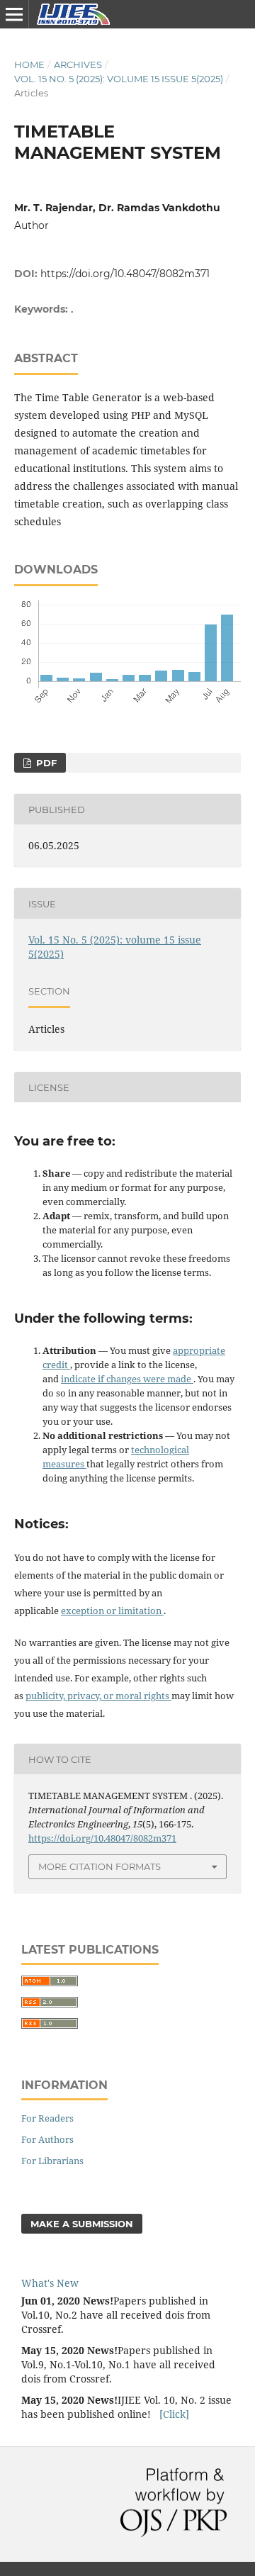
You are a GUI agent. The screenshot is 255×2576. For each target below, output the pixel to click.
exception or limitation (112, 1611)
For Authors (47, 2139)
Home (29, 65)
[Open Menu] (14, 14)
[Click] (174, 2414)
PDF (45, 763)
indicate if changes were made (127, 1379)
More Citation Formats (100, 1866)
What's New (50, 2283)
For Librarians (52, 2161)
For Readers (47, 2118)
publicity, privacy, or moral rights (98, 1696)
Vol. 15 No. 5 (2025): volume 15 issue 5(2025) (119, 79)
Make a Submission (82, 2224)
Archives (78, 65)
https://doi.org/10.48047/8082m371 (125, 274)
